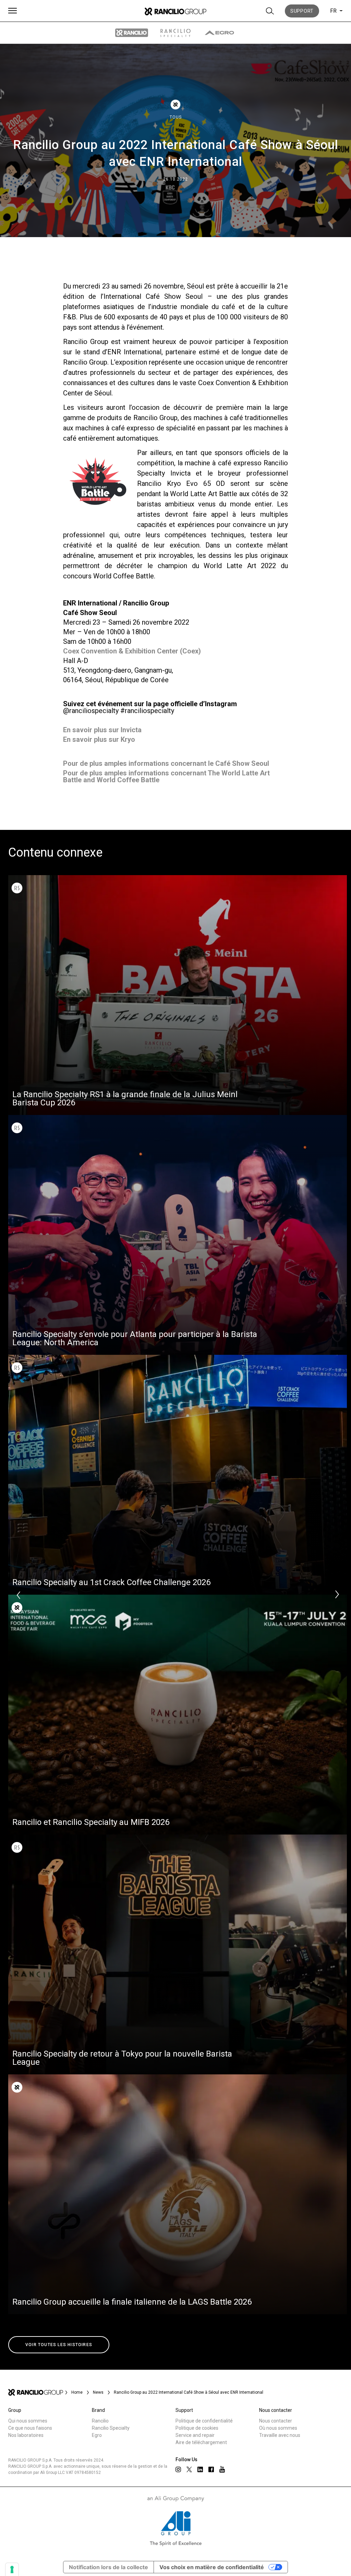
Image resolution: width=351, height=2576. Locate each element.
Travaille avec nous (280, 2435)
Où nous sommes (278, 2428)
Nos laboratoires (26, 2435)
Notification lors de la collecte (108, 2567)
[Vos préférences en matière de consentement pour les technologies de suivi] (12, 2569)
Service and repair (195, 2435)
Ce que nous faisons (30, 2428)
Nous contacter (276, 2421)
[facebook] (211, 2469)
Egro (97, 2435)
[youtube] (222, 2469)
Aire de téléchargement (201, 2442)
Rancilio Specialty (111, 2428)
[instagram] (178, 2469)
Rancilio (100, 2421)
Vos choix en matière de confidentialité (212, 2567)
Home (77, 2392)
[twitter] (189, 2469)
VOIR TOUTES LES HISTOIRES (59, 2345)
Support (302, 11)
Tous (176, 117)
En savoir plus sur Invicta (102, 730)
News (98, 2392)
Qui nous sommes (28, 2421)
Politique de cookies (197, 2428)
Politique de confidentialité (204, 2421)
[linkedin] (200, 2469)
